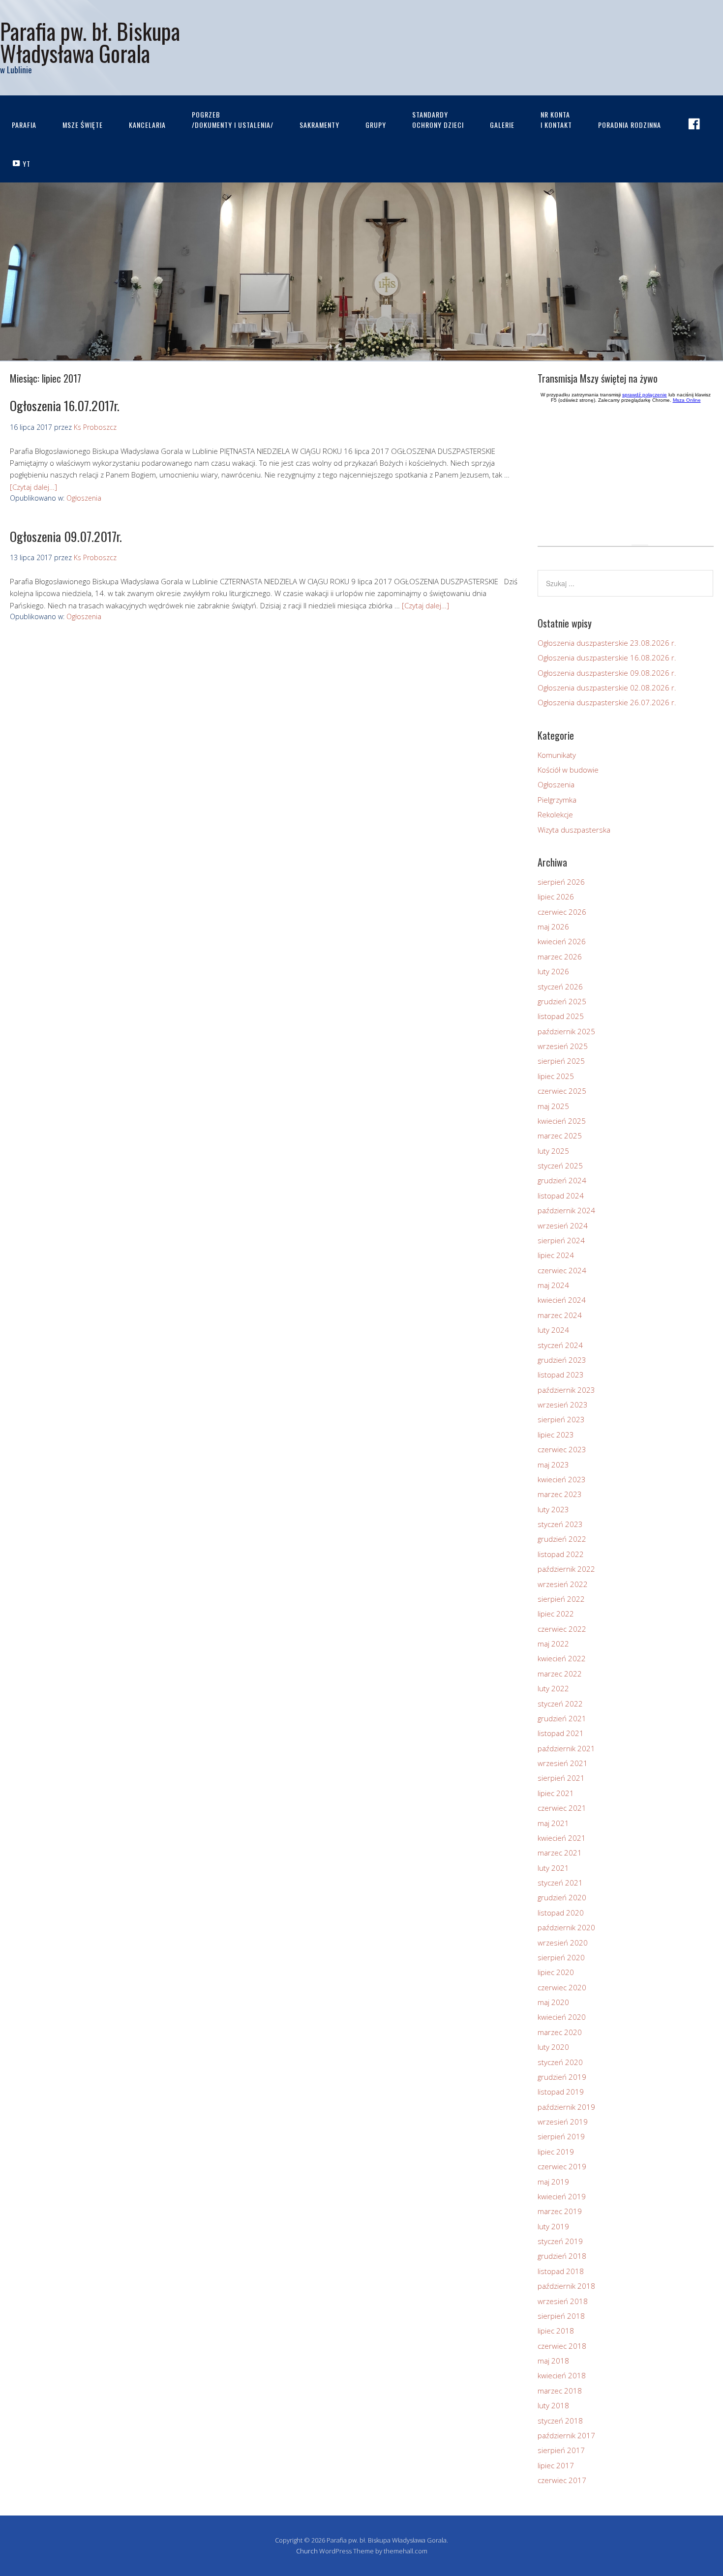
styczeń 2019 (560, 2241)
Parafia (24, 125)
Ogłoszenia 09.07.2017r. (66, 536)
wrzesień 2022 (563, 1584)
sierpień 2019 (561, 2136)
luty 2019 (553, 2226)
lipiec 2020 (556, 1972)
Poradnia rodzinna (630, 125)
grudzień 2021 (562, 1718)
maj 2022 (553, 1644)
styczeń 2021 (560, 1883)
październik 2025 (566, 1031)
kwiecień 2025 (562, 1121)
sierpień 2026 (561, 882)
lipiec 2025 (556, 1076)
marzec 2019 (560, 2211)
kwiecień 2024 (562, 1300)
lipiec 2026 (556, 897)
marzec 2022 (560, 1674)
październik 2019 (566, 2107)
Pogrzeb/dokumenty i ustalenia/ (233, 120)
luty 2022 (553, 1688)
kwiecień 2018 (562, 2375)
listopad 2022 (561, 1554)
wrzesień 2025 (563, 1046)
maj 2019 (553, 2182)
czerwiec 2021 (562, 1808)
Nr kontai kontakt (556, 120)
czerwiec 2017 (562, 2480)
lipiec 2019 (556, 2152)
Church (307, 2551)
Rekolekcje (555, 814)
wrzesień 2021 (563, 1763)
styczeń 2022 (560, 1704)
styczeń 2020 (560, 2062)
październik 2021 (566, 1748)
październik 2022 (566, 1569)
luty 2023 (553, 1509)
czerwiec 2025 (562, 1091)
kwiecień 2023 (562, 1479)
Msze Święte (83, 125)
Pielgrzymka (557, 800)
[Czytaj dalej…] (33, 487)
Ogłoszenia (84, 498)
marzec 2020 (560, 2032)
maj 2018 (553, 2361)
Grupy (376, 125)
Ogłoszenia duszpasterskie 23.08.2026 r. (607, 643)
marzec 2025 (560, 1136)
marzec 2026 (560, 957)
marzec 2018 (560, 2391)
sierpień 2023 (561, 1419)
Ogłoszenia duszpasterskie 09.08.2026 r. (607, 673)
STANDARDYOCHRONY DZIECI (438, 120)
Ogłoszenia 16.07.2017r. (65, 405)
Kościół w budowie (568, 770)
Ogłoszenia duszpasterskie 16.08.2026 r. (607, 658)
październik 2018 (566, 2286)
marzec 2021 (560, 1853)
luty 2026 (553, 971)
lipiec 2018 (556, 2331)
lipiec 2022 (556, 1614)
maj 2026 (553, 927)
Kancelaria (147, 125)
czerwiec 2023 (562, 1449)
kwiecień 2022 (562, 1658)
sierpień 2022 (561, 1599)
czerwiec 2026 (562, 912)
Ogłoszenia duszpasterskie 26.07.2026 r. (607, 702)
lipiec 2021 (556, 1793)
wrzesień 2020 (563, 1943)
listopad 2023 (561, 1375)
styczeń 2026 (560, 987)
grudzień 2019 (562, 2077)
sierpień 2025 (561, 1061)
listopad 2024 (561, 1196)
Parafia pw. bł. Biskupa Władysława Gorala (90, 42)
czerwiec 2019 (562, 2166)
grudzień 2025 (562, 1001)
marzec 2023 (560, 1494)
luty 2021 (553, 1868)
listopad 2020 (561, 1913)
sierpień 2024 (561, 1240)
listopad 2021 (561, 1733)
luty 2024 (553, 1330)
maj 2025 (553, 1106)
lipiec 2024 (556, 1255)
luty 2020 (553, 2047)
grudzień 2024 (562, 1180)
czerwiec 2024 (562, 1270)
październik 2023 (566, 1390)
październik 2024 (566, 1210)
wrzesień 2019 (563, 2122)
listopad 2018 (561, 2271)
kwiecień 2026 (562, 941)
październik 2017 (566, 2435)
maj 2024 (553, 1285)
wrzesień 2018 (563, 2301)
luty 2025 (553, 1151)
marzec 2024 (560, 1315)
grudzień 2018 (562, 2256)
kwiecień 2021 (562, 1838)
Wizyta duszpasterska (574, 830)
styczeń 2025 (560, 1166)
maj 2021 (553, 1823)
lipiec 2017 (556, 2465)
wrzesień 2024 (563, 1226)
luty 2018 (553, 2405)
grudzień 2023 (562, 1360)
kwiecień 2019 (562, 2196)
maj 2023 (553, 1465)
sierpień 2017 (561, 2450)
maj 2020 (553, 2002)
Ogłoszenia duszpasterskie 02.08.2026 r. (607, 688)
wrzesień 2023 (563, 1405)
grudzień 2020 (562, 1897)
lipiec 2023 (556, 1435)
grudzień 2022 (562, 1539)
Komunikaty (557, 755)
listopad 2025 (561, 1016)
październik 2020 (566, 1927)
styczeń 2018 (560, 2421)
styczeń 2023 (560, 1524)
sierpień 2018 (561, 2316)
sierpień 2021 (561, 1778)
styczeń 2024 (560, 1345)
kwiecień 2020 (562, 2017)
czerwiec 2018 (562, 2346)
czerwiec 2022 (562, 1629)
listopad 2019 (561, 2092)
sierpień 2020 (561, 1957)
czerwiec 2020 (562, 1987)
